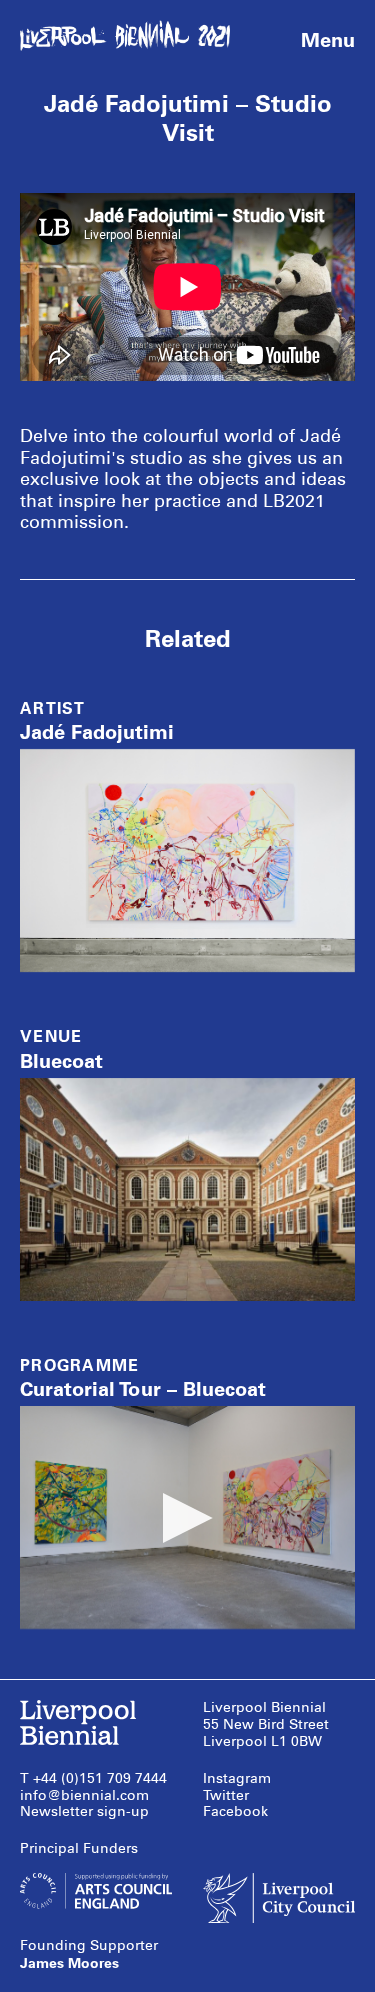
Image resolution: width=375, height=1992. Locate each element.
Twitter (226, 1795)
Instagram (237, 1778)
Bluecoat (61, 1061)
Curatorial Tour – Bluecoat (143, 1389)
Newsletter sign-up (84, 1811)
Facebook (235, 1811)
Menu (328, 40)
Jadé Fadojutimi (97, 732)
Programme (80, 1365)
